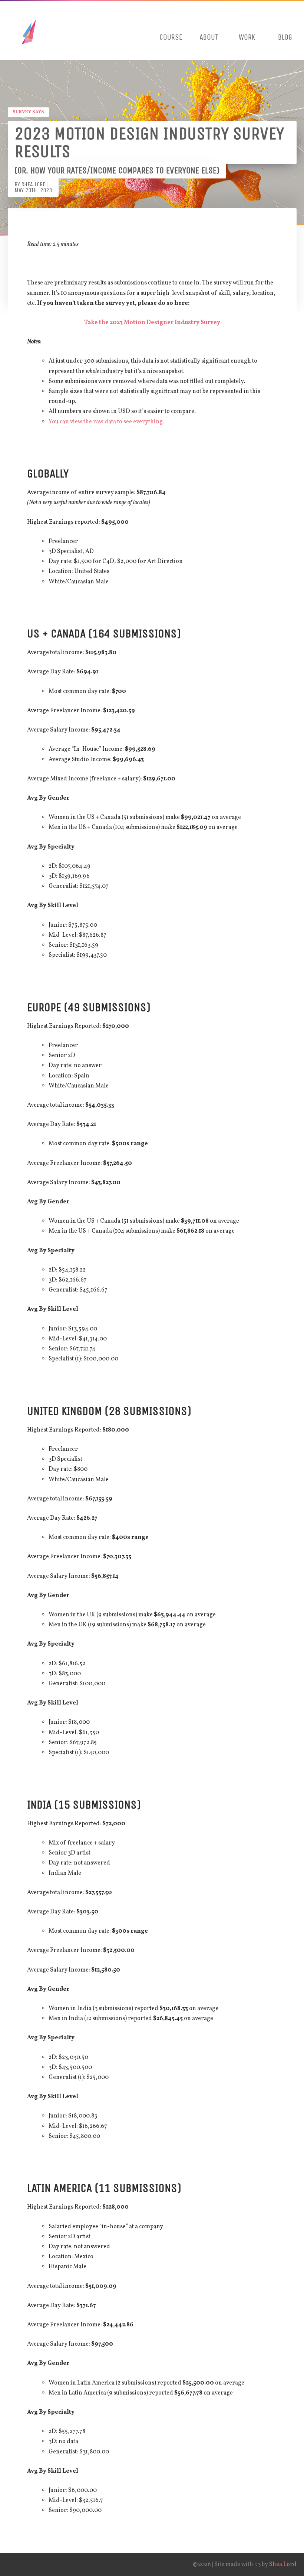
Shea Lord (283, 2565)
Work (247, 37)
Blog (285, 37)
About (209, 37)
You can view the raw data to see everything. (106, 422)
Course (171, 37)
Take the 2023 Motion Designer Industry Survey (152, 323)
